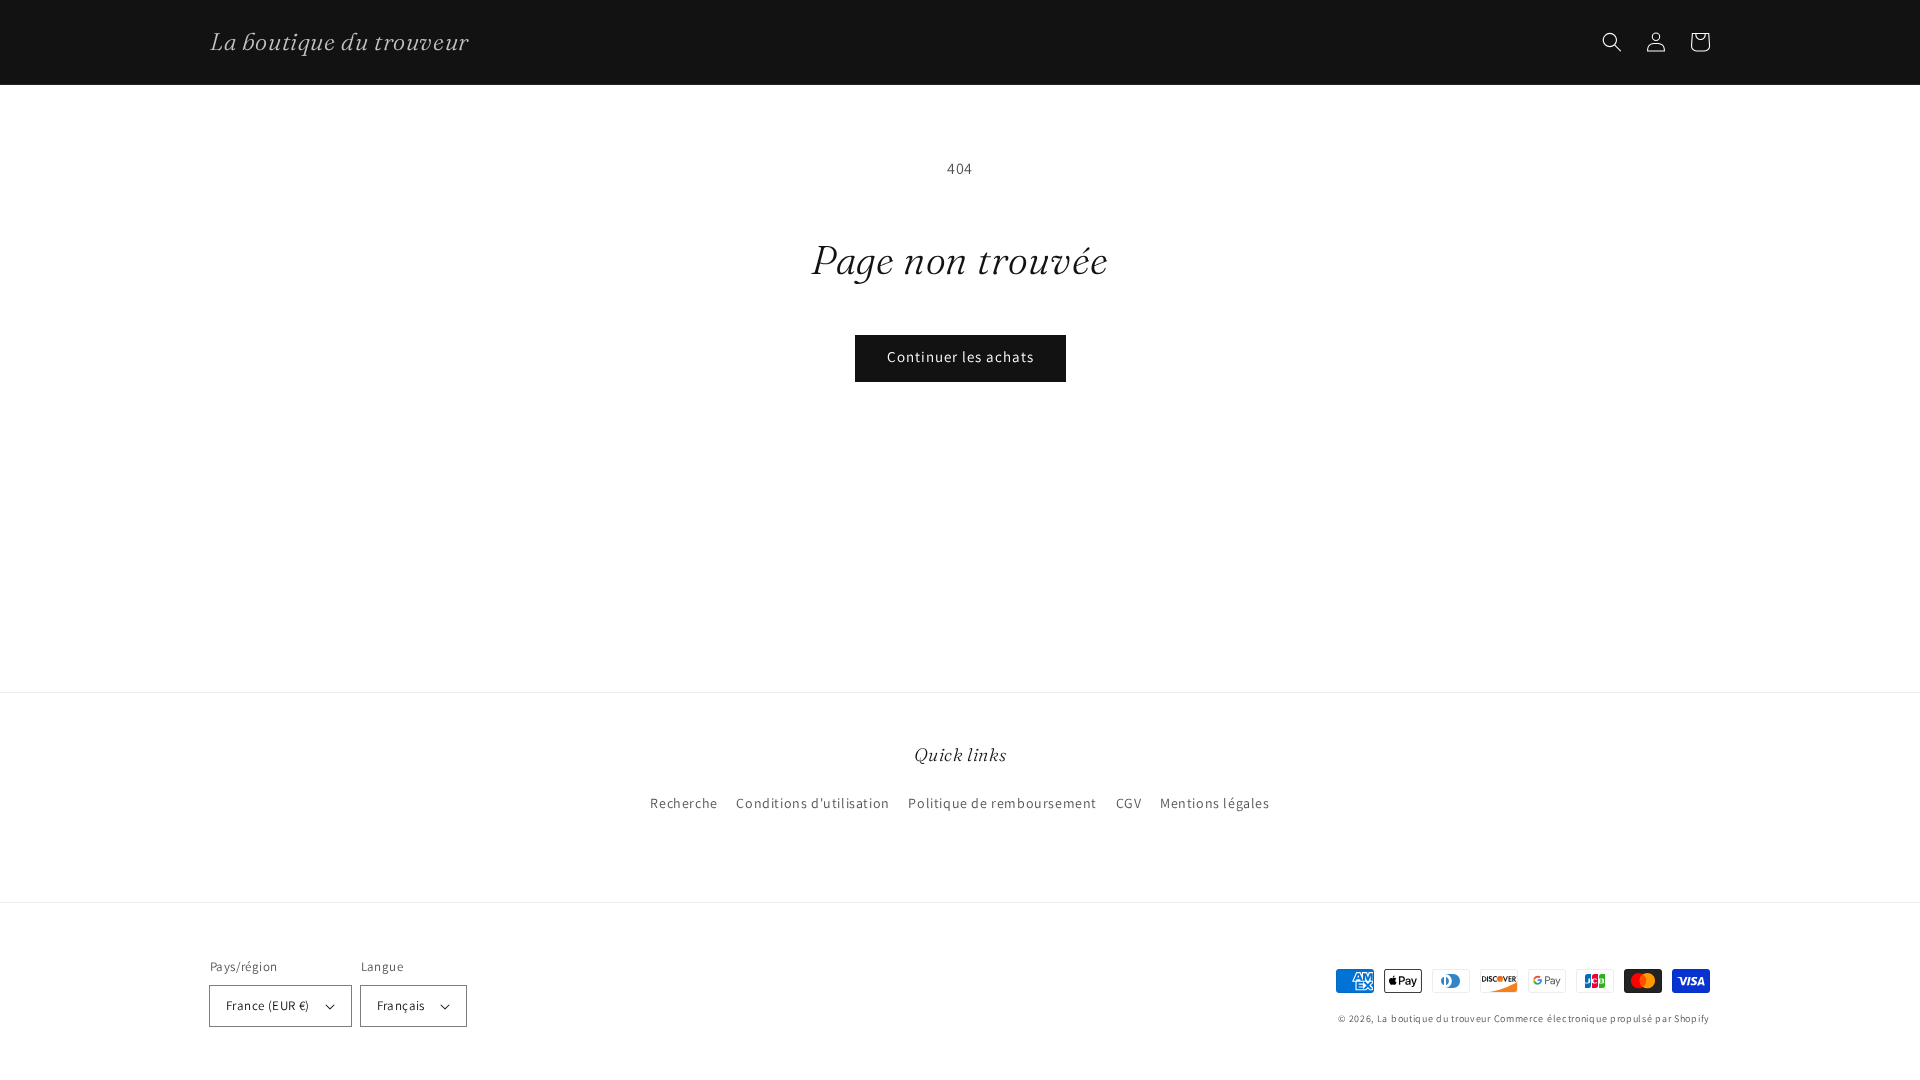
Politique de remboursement (1002, 803)
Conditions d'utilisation (812, 803)
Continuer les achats (960, 356)
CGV (1129, 803)
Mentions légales (1215, 803)
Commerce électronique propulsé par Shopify (1602, 1018)
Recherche (683, 803)
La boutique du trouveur (1434, 1018)
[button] (1612, 42)
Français (401, 1005)
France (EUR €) (268, 1005)
